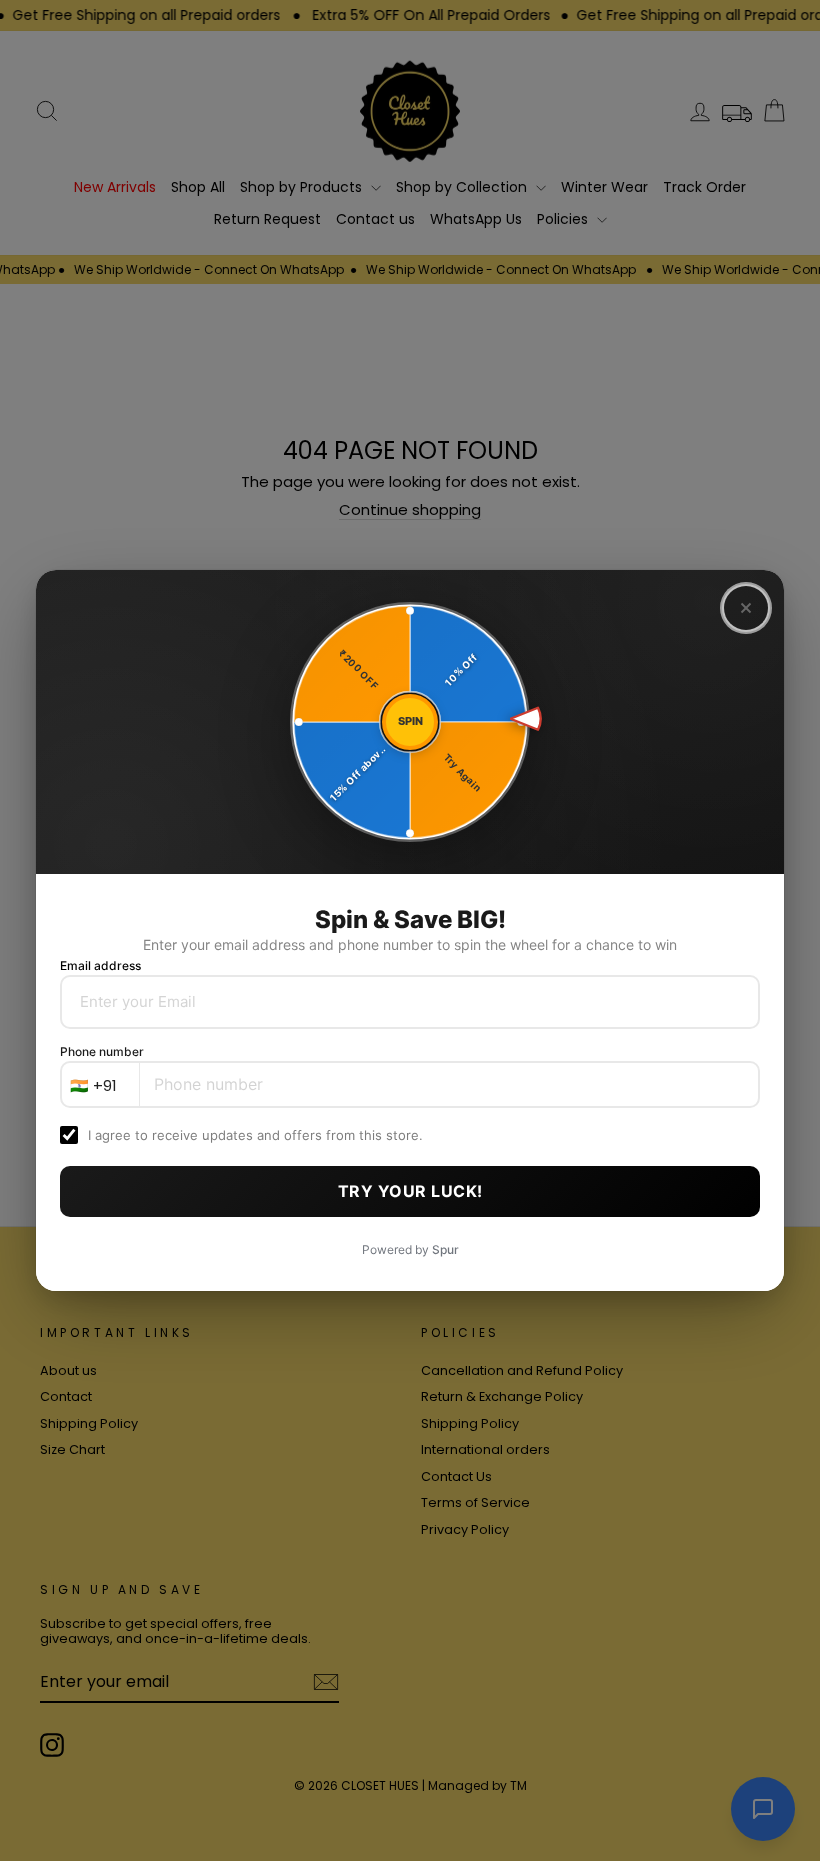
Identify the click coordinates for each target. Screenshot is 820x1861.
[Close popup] (746, 608)
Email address (100, 965)
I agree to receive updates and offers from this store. (255, 1135)
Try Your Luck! (410, 1191)
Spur (445, 1249)
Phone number (102, 1051)
